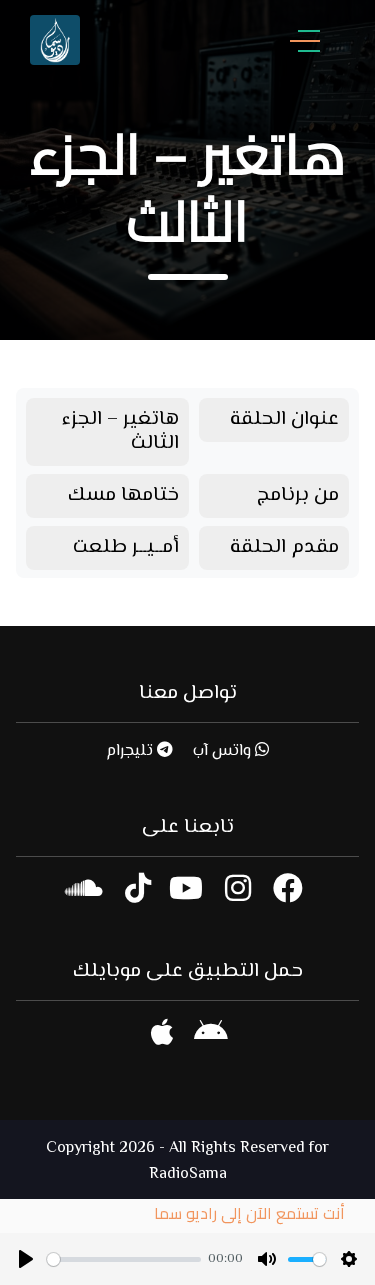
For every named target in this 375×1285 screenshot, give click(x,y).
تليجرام (131, 751)
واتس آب (224, 751)
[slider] (124, 1259)
